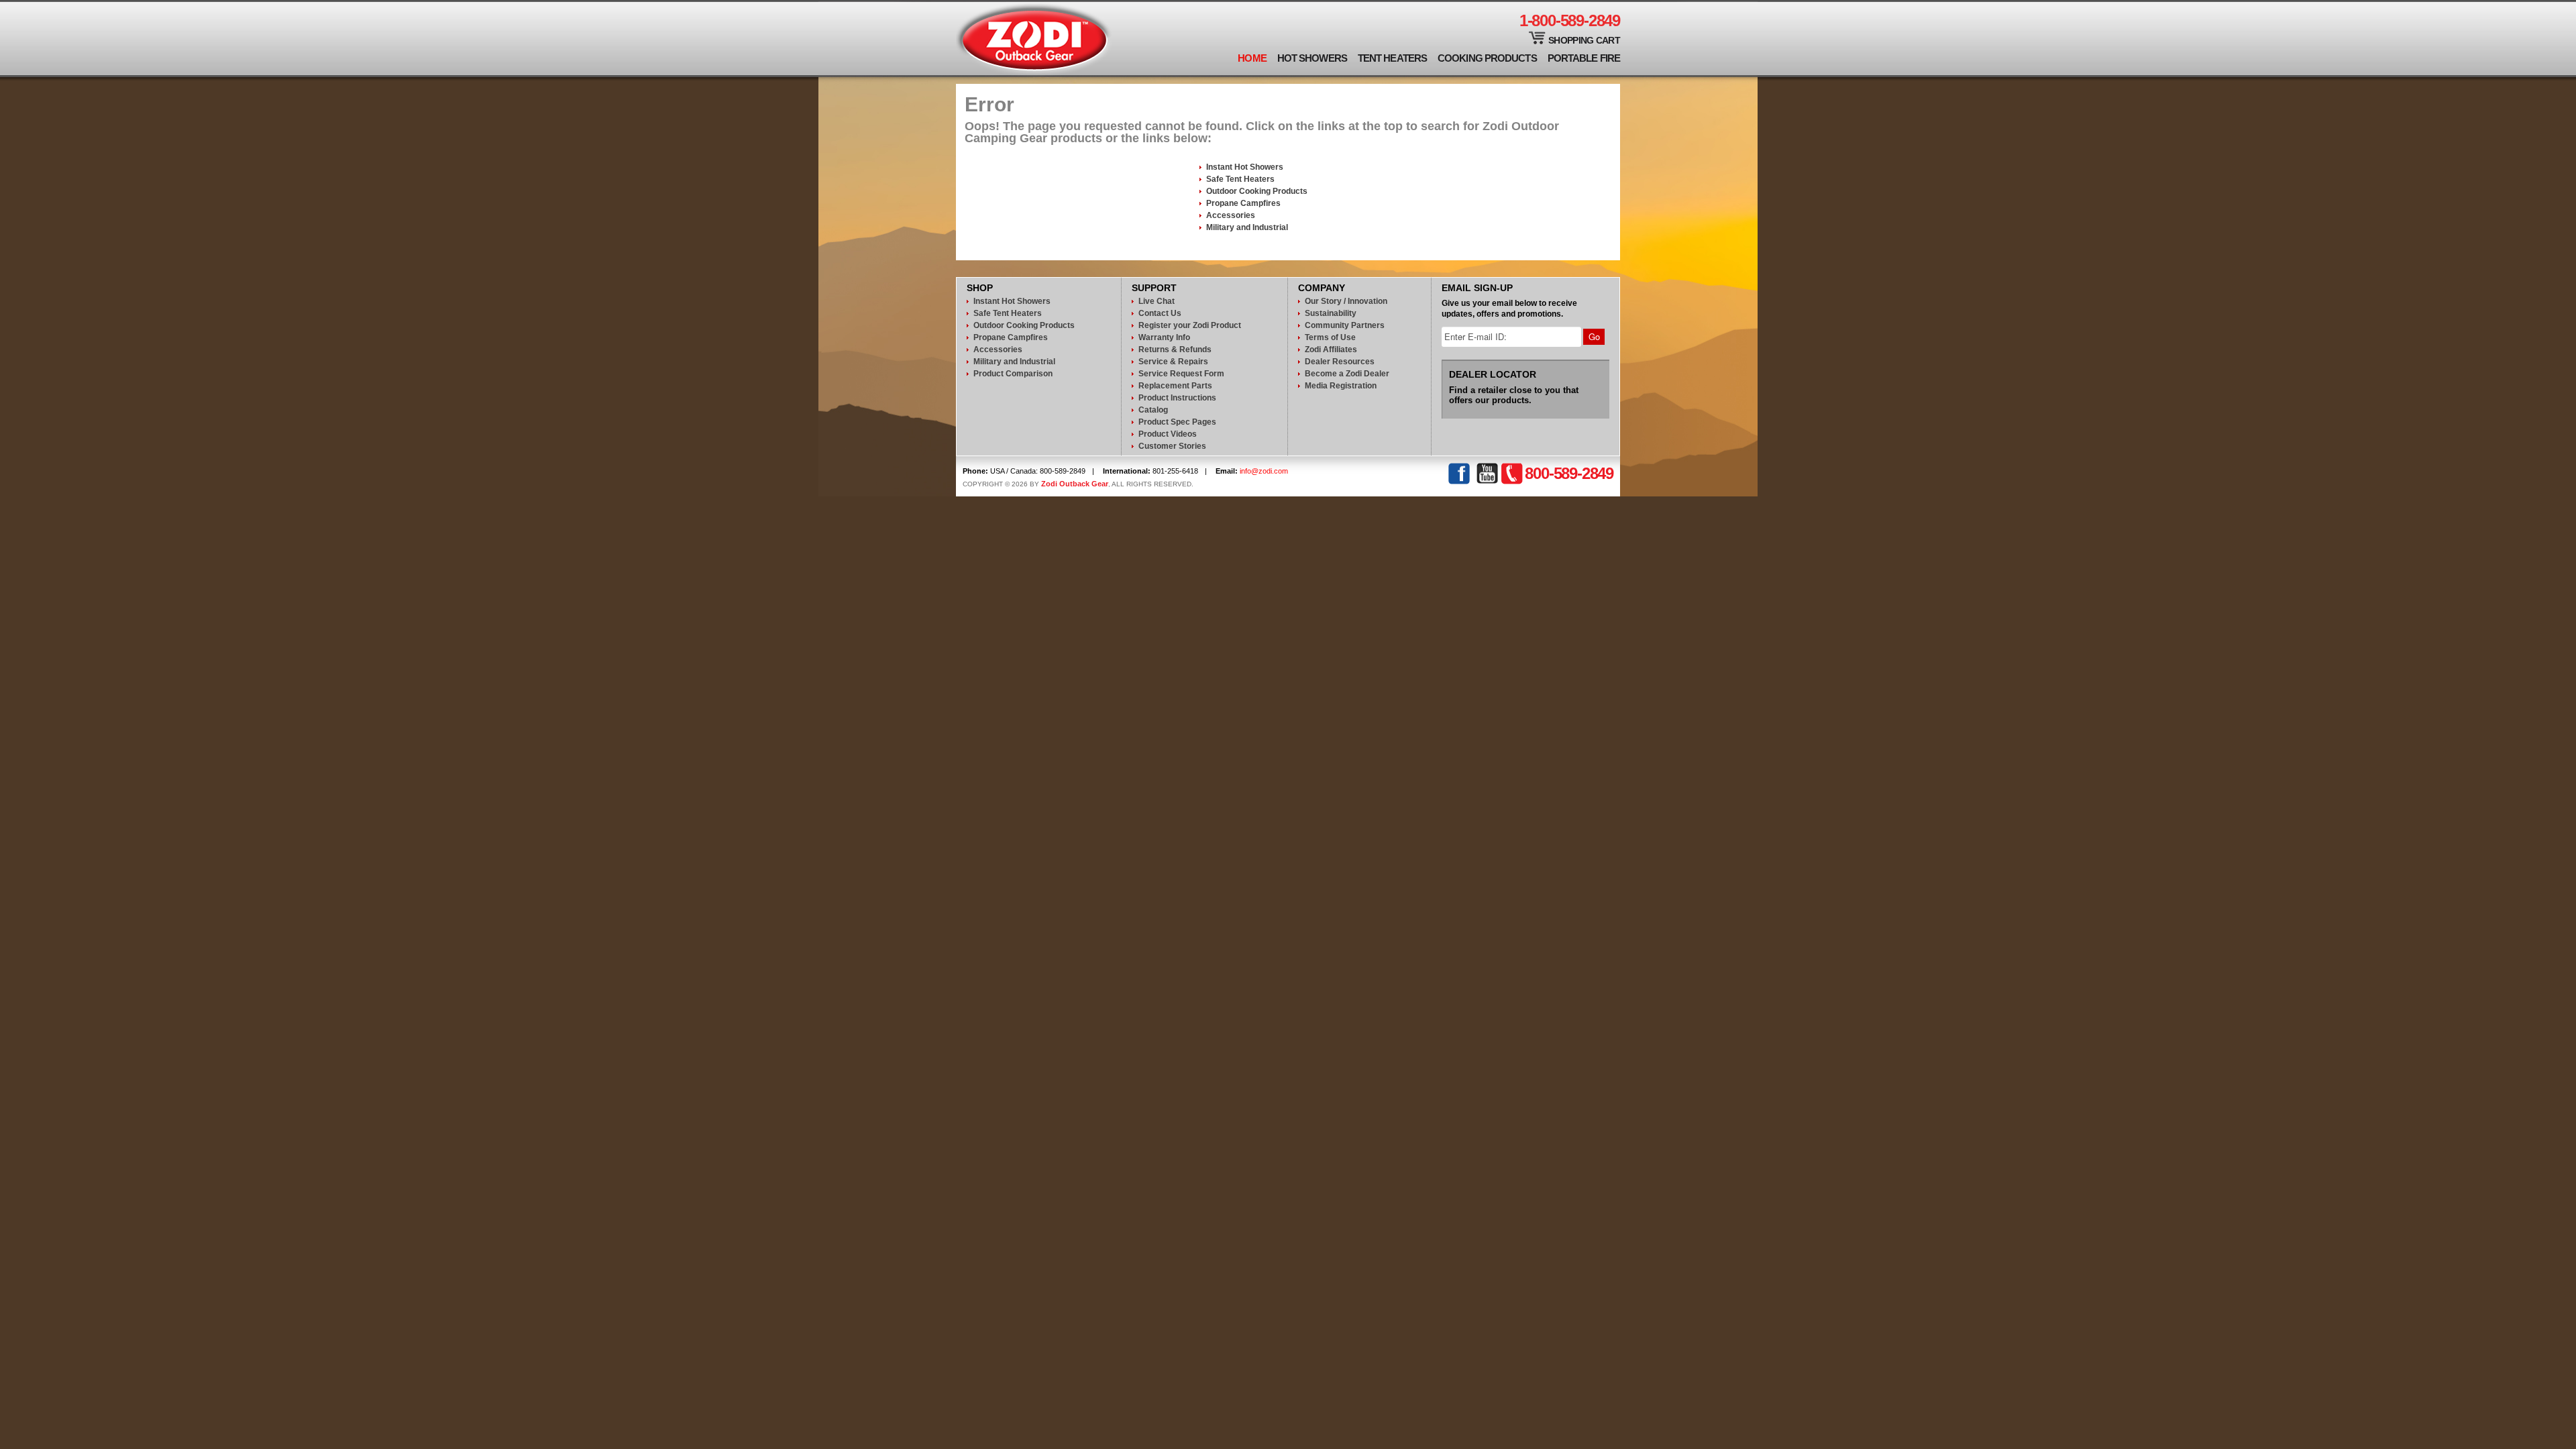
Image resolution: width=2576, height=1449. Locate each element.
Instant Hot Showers (1245, 167)
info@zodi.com (1264, 471)
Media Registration (1341, 386)
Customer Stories (1172, 446)
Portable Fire (1584, 58)
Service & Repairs (1173, 362)
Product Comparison (1013, 374)
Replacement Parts (1175, 386)
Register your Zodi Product (1190, 325)
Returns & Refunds (1175, 350)
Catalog (1153, 410)
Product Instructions (1177, 398)
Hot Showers (1312, 58)
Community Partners (1345, 325)
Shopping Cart (1584, 40)
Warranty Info (1164, 337)
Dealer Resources (1340, 362)
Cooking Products (1487, 58)
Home (1252, 58)
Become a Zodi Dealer (1347, 374)
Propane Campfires (1243, 203)
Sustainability (1331, 313)
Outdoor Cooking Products (1257, 191)
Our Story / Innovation (1346, 301)
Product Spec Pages (1177, 422)
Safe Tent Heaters (1240, 179)
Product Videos (1168, 434)
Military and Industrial (1247, 227)
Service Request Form (1181, 374)
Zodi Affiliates (1331, 350)
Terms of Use (1330, 337)
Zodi (1034, 39)
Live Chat (1157, 301)
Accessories (1231, 215)
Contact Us (1160, 313)
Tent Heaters (1392, 58)
